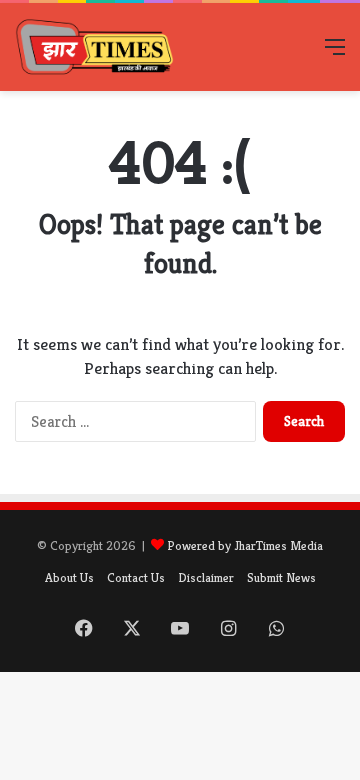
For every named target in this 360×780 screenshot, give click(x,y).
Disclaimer (206, 577)
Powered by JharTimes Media (245, 545)
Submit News (281, 577)
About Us (69, 577)
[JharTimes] (94, 47)
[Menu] (335, 54)
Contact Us (136, 577)
